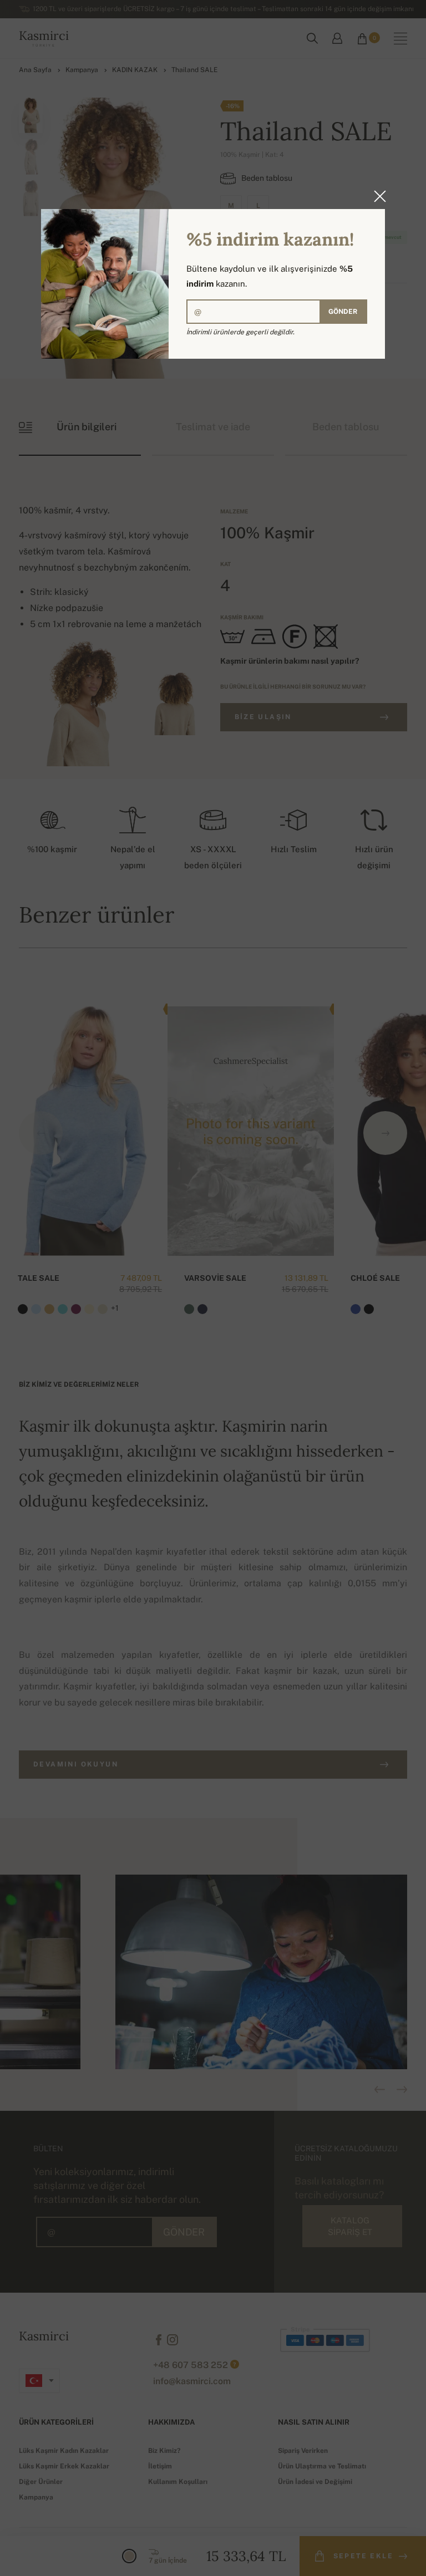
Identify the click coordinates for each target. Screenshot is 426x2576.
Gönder (343, 312)
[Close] (377, 196)
